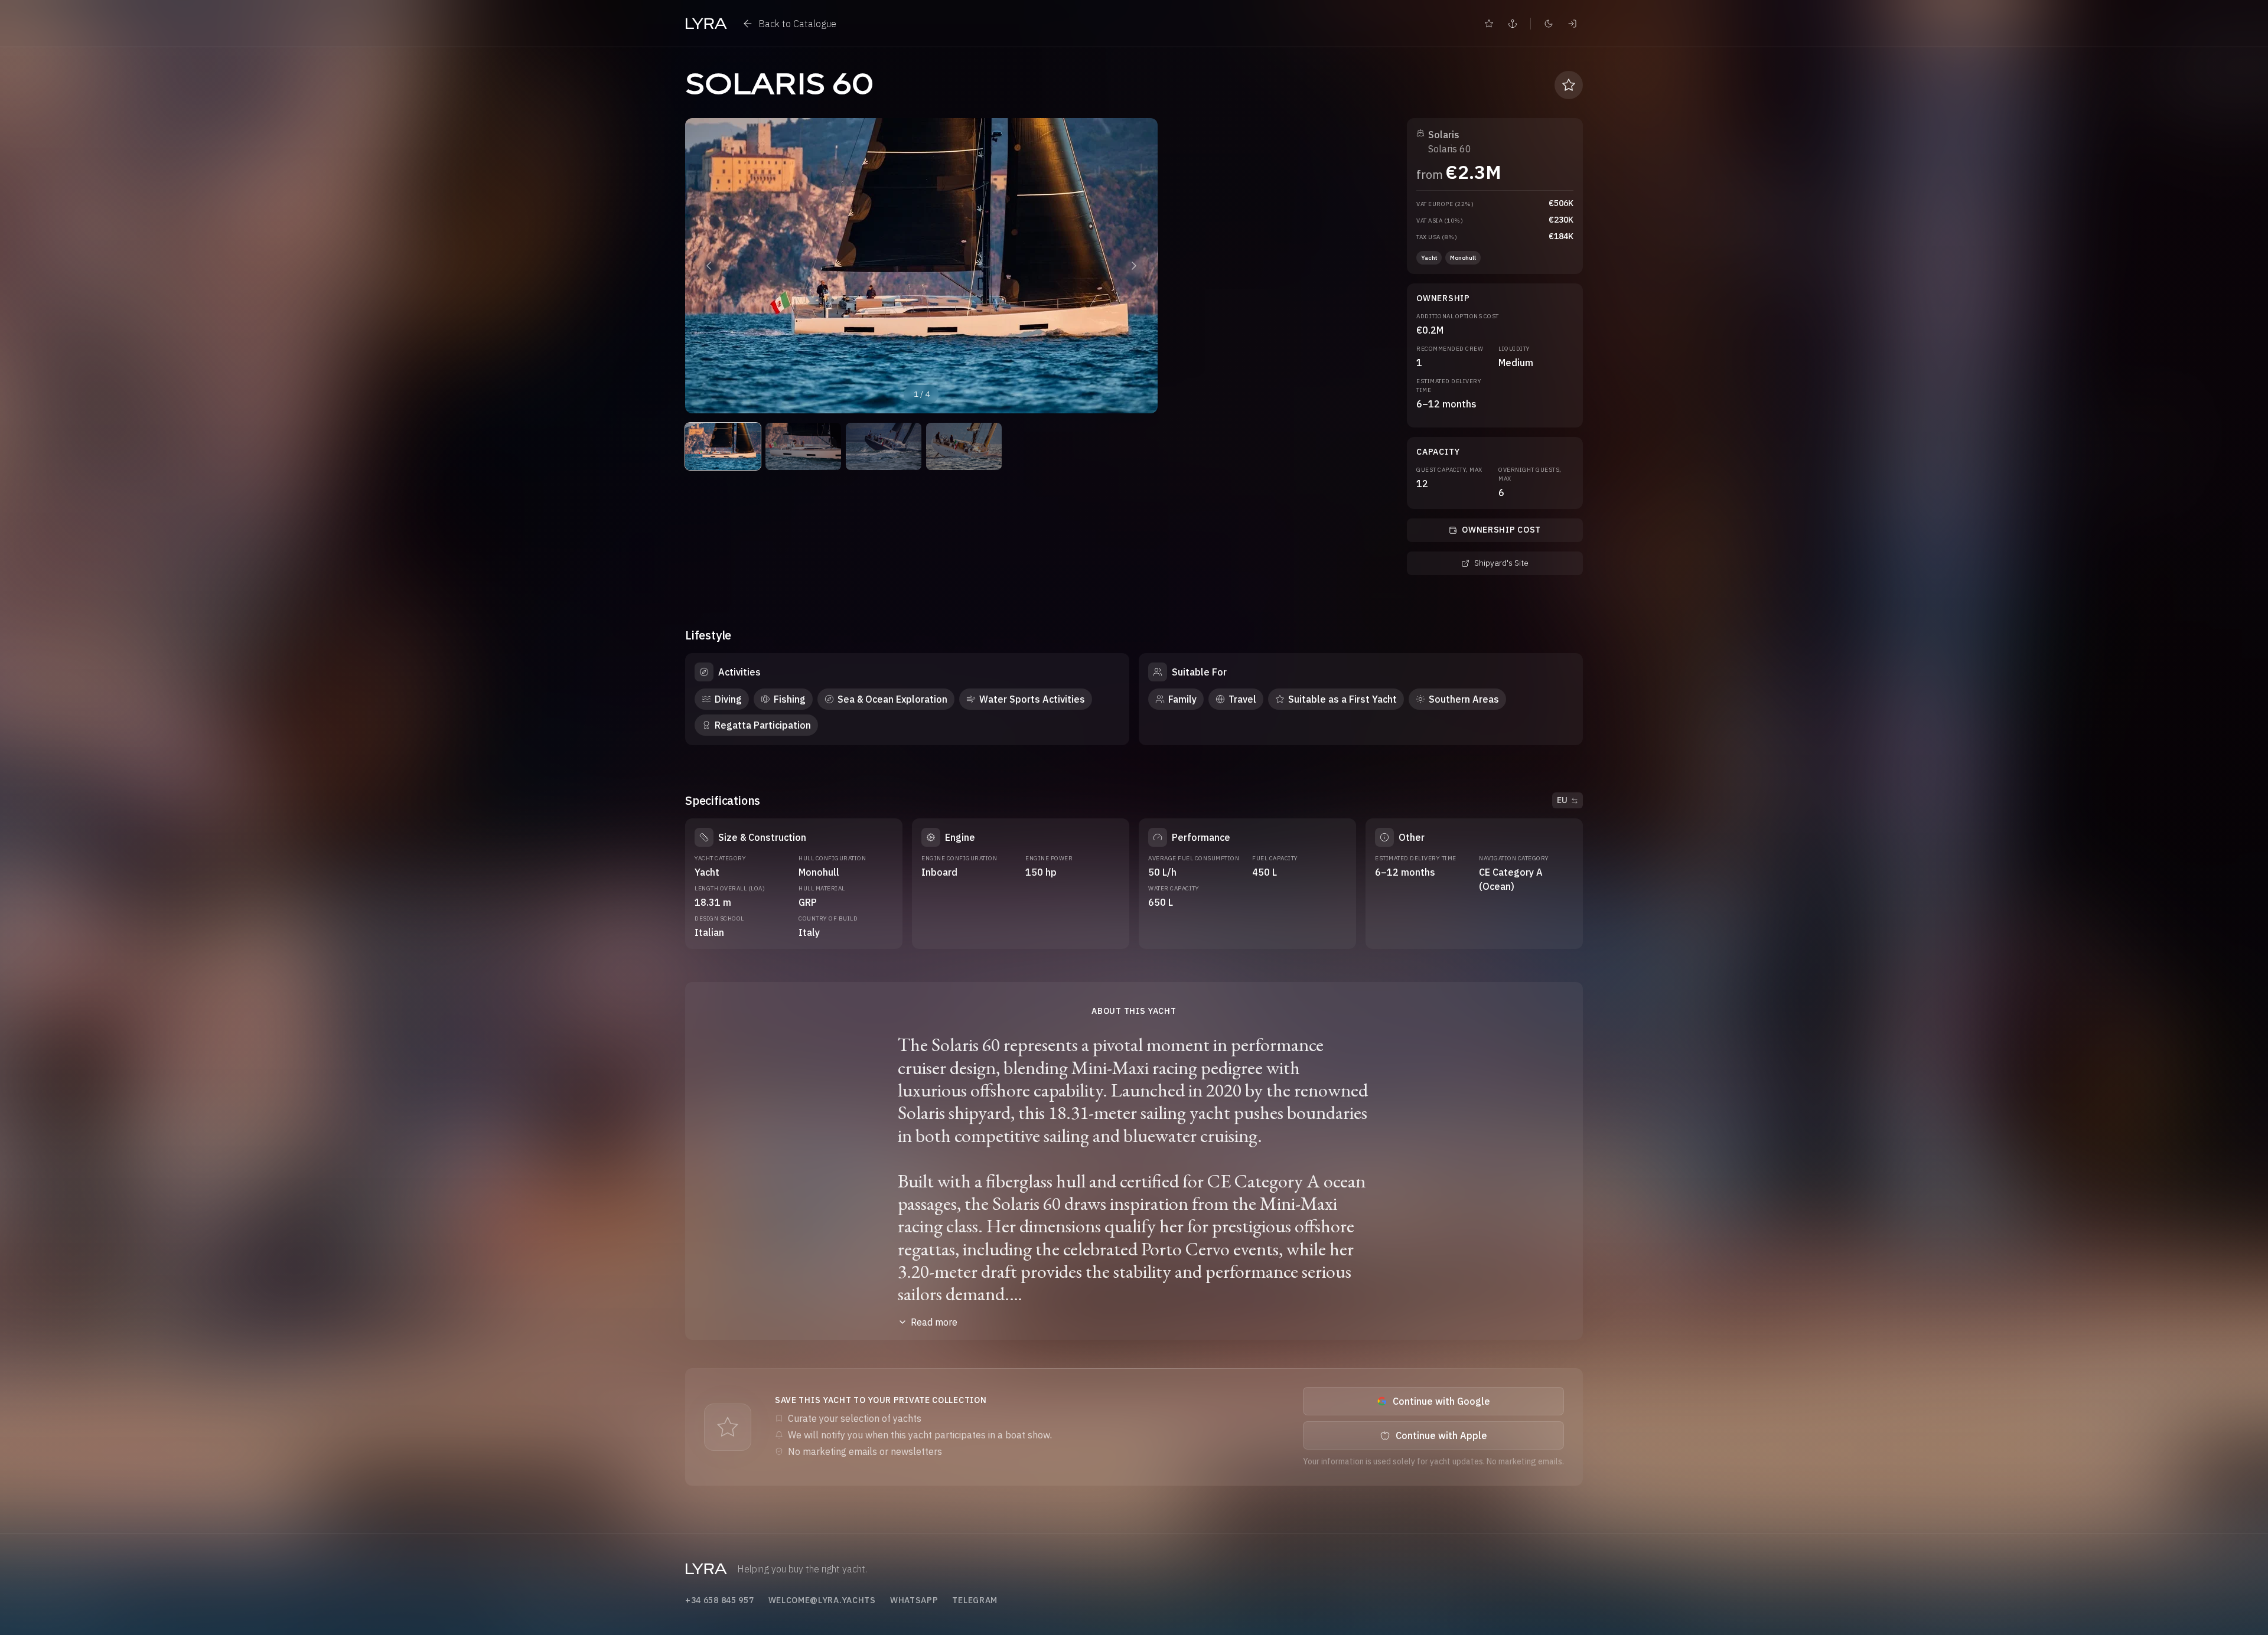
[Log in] (1572, 24)
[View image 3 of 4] (884, 446)
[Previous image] (709, 266)
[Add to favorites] (1569, 85)
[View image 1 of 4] (723, 446)
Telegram (975, 1600)
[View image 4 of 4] (964, 446)
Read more (934, 1322)
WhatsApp (914, 1600)
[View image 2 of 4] (803, 446)
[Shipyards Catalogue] (1513, 24)
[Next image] (1134, 266)
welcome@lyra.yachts (822, 1600)
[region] (921, 266)
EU (1562, 800)
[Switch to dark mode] (1549, 24)
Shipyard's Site (1501, 563)
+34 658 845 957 (720, 1600)
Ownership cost (1501, 530)
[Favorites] (1489, 24)
